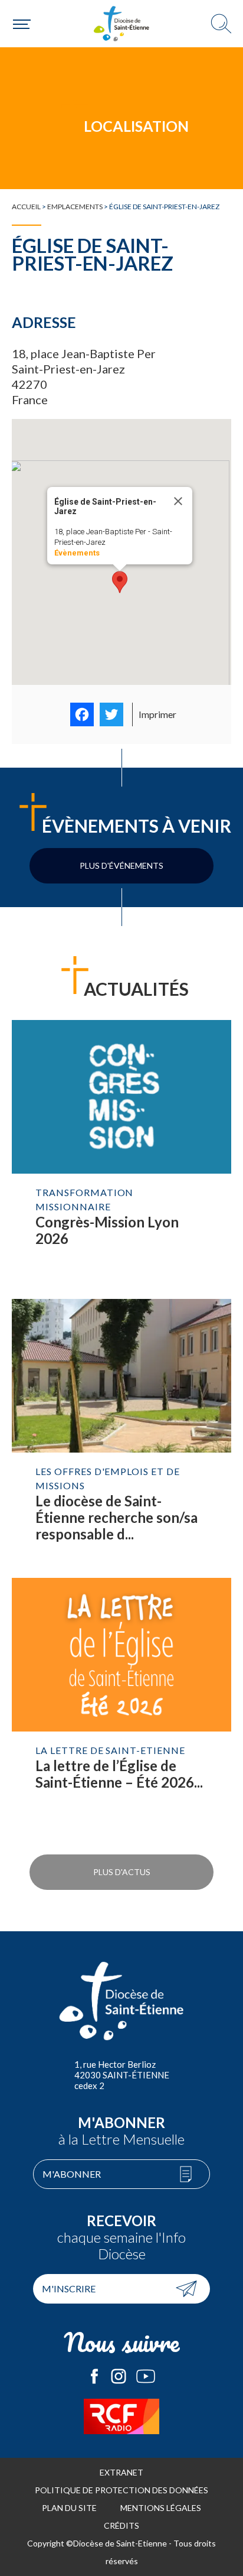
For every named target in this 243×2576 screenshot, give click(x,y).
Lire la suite (121, 1154)
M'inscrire (69, 2288)
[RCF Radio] (121, 2416)
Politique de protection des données (121, 2490)
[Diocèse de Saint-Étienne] (121, 24)
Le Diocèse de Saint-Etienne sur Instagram (119, 2376)
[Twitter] (111, 714)
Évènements (77, 553)
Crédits (121, 2525)
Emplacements (75, 207)
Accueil (26, 207)
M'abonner (72, 2174)
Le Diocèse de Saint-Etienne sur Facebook (94, 2376)
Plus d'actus (122, 1872)
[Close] (178, 501)
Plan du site (69, 2508)
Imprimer (157, 714)
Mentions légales (161, 2508)
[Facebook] (82, 714)
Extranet (121, 2472)
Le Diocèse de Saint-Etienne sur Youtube (146, 2376)
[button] (120, 582)
